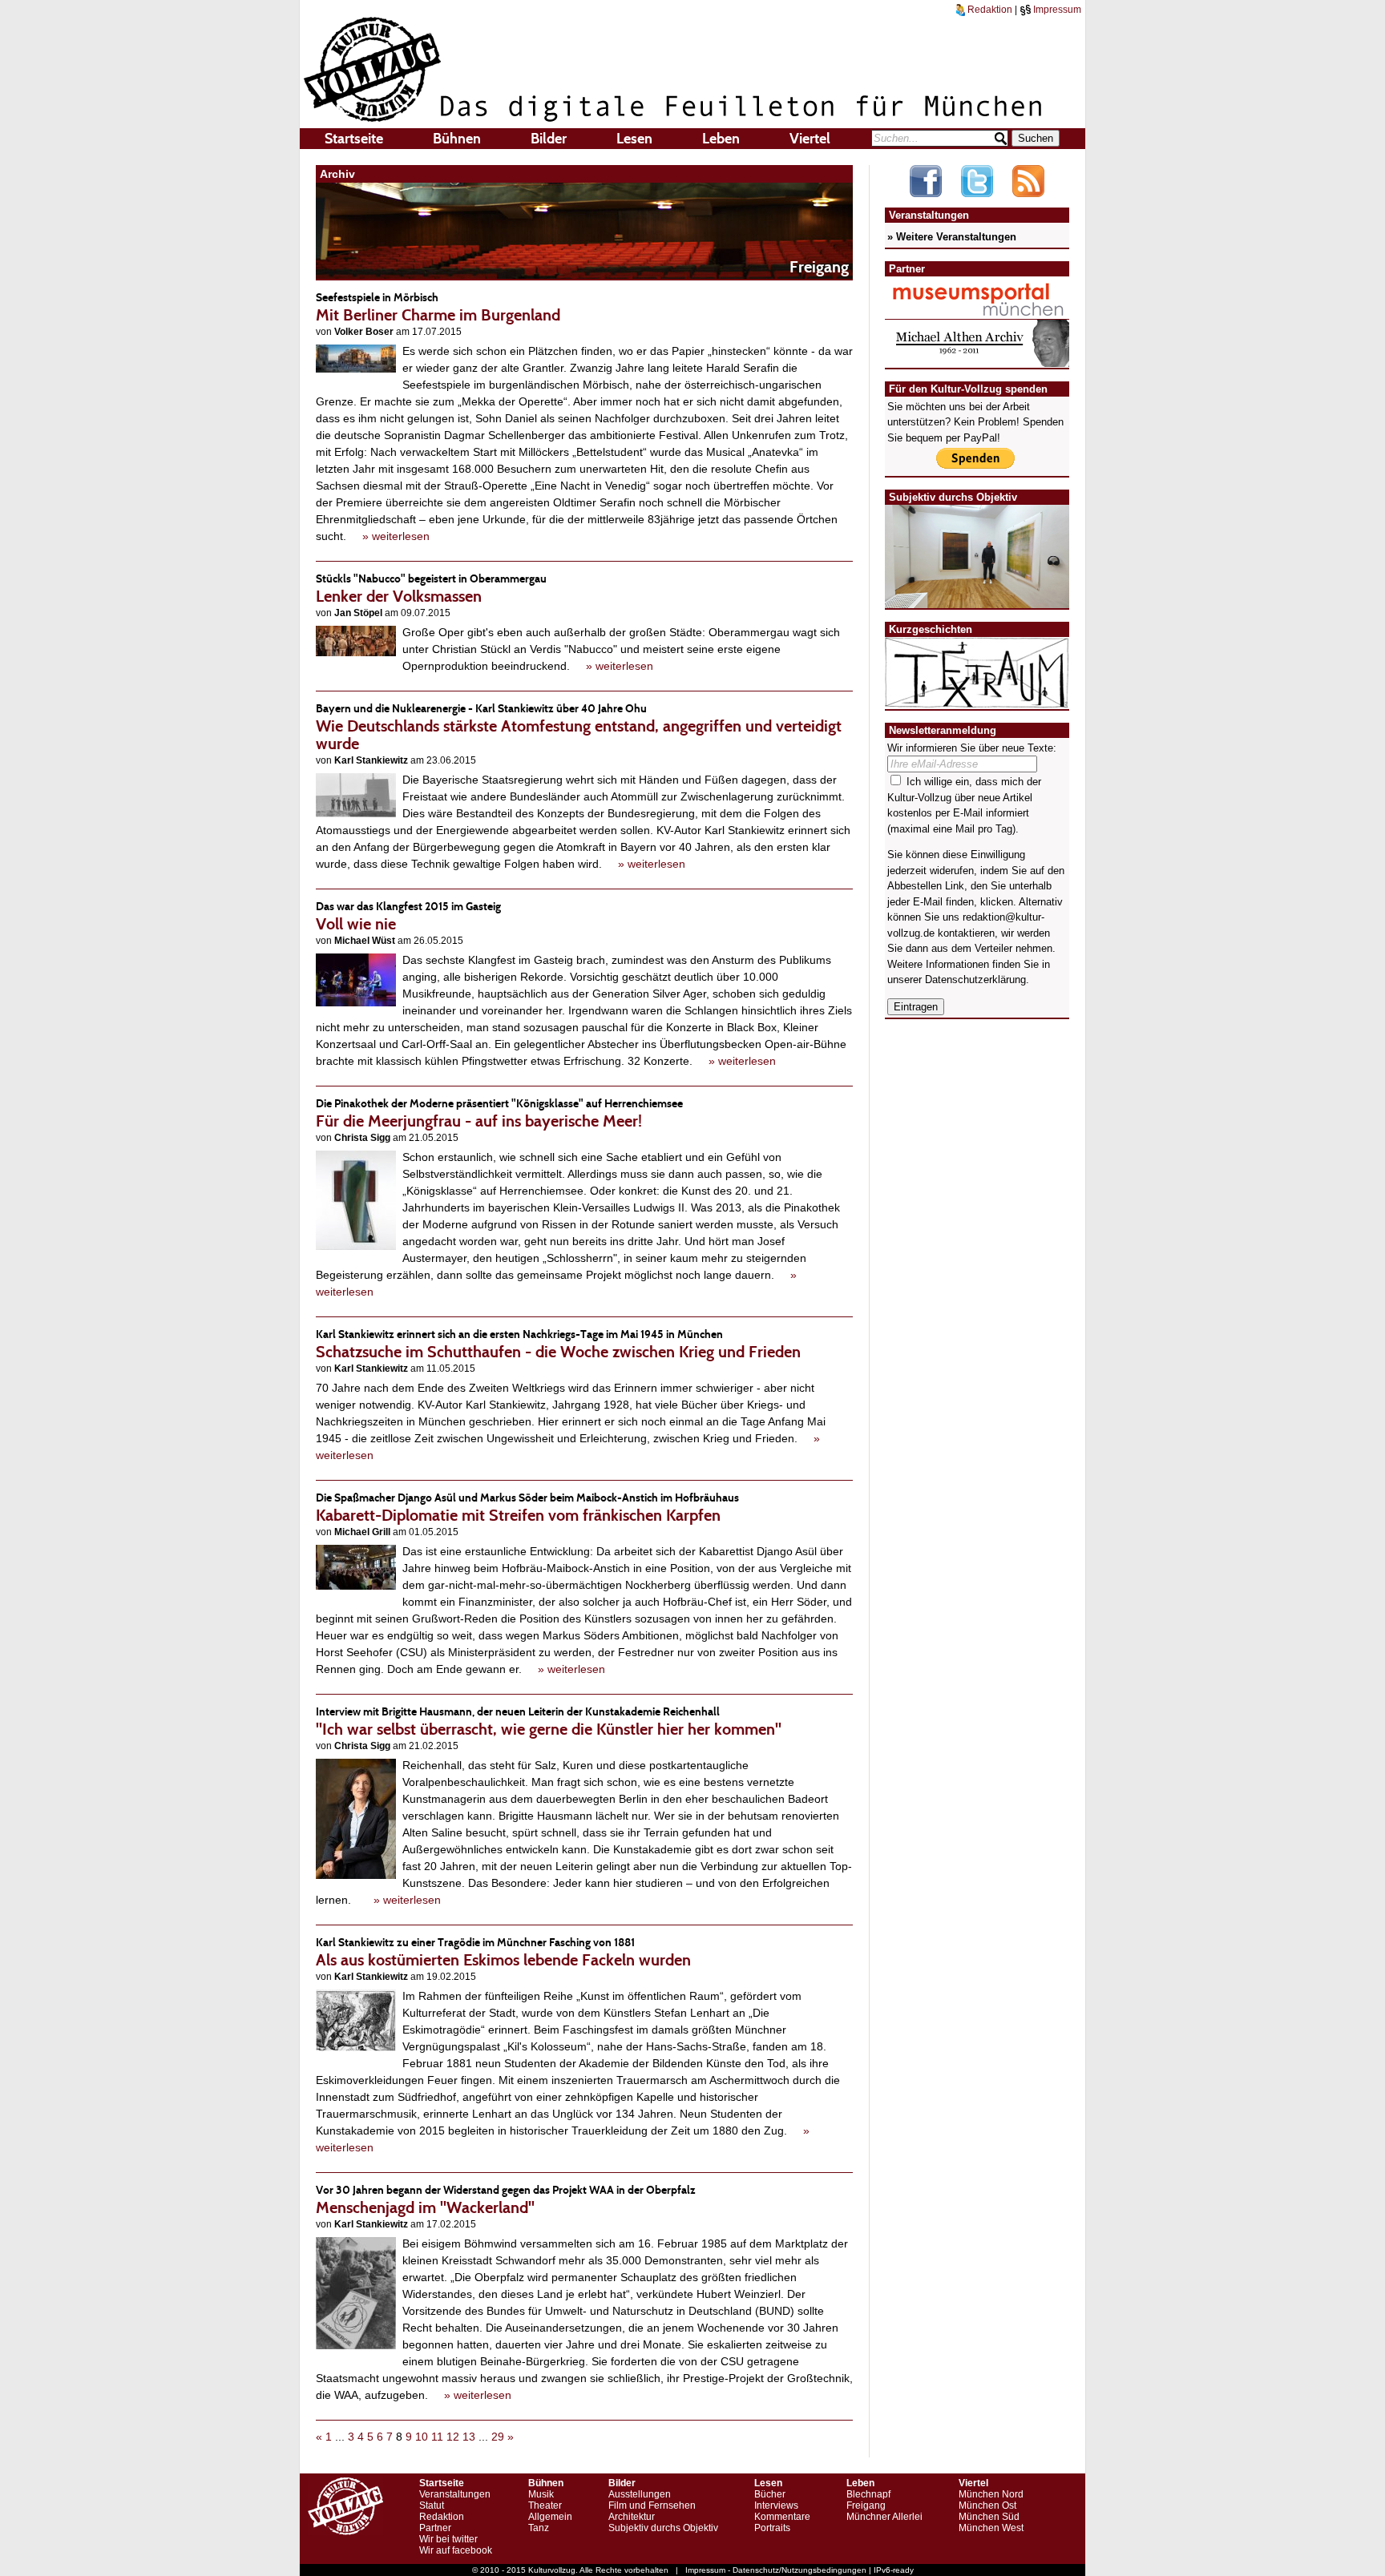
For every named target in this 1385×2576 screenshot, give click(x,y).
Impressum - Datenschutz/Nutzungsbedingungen (776, 2570)
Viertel (810, 139)
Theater (545, 2505)
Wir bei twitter (448, 2539)
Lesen (634, 139)
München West (991, 2528)
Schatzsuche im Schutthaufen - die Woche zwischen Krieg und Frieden (558, 1344)
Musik (541, 2494)
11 (437, 2437)
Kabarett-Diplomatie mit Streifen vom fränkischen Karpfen (527, 1508)
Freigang (866, 2505)
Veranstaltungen (455, 2494)
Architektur (632, 2517)
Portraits (772, 2528)
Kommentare (782, 2517)
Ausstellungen (640, 2494)
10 (422, 2437)
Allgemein (550, 2517)
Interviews (776, 2505)
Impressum (1056, 10)
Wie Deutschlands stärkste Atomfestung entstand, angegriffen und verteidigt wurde (579, 727)
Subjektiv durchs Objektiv (663, 2528)
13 (469, 2437)
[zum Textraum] (977, 698)
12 (453, 2437)
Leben (721, 139)
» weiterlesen (396, 536)
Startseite (354, 139)
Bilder (549, 139)
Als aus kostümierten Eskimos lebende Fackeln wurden (503, 1952)
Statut (432, 2505)
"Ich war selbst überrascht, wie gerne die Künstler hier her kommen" (549, 1721)
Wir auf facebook (456, 2550)
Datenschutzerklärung (975, 980)
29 (498, 2437)
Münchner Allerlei (884, 2517)
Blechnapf (868, 2494)
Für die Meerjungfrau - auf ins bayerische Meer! (499, 1113)
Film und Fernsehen (652, 2505)
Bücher (770, 2494)
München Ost (987, 2505)
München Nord (991, 2494)
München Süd (989, 2517)
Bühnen (457, 139)
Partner (435, 2528)
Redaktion (989, 10)
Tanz (539, 2528)
